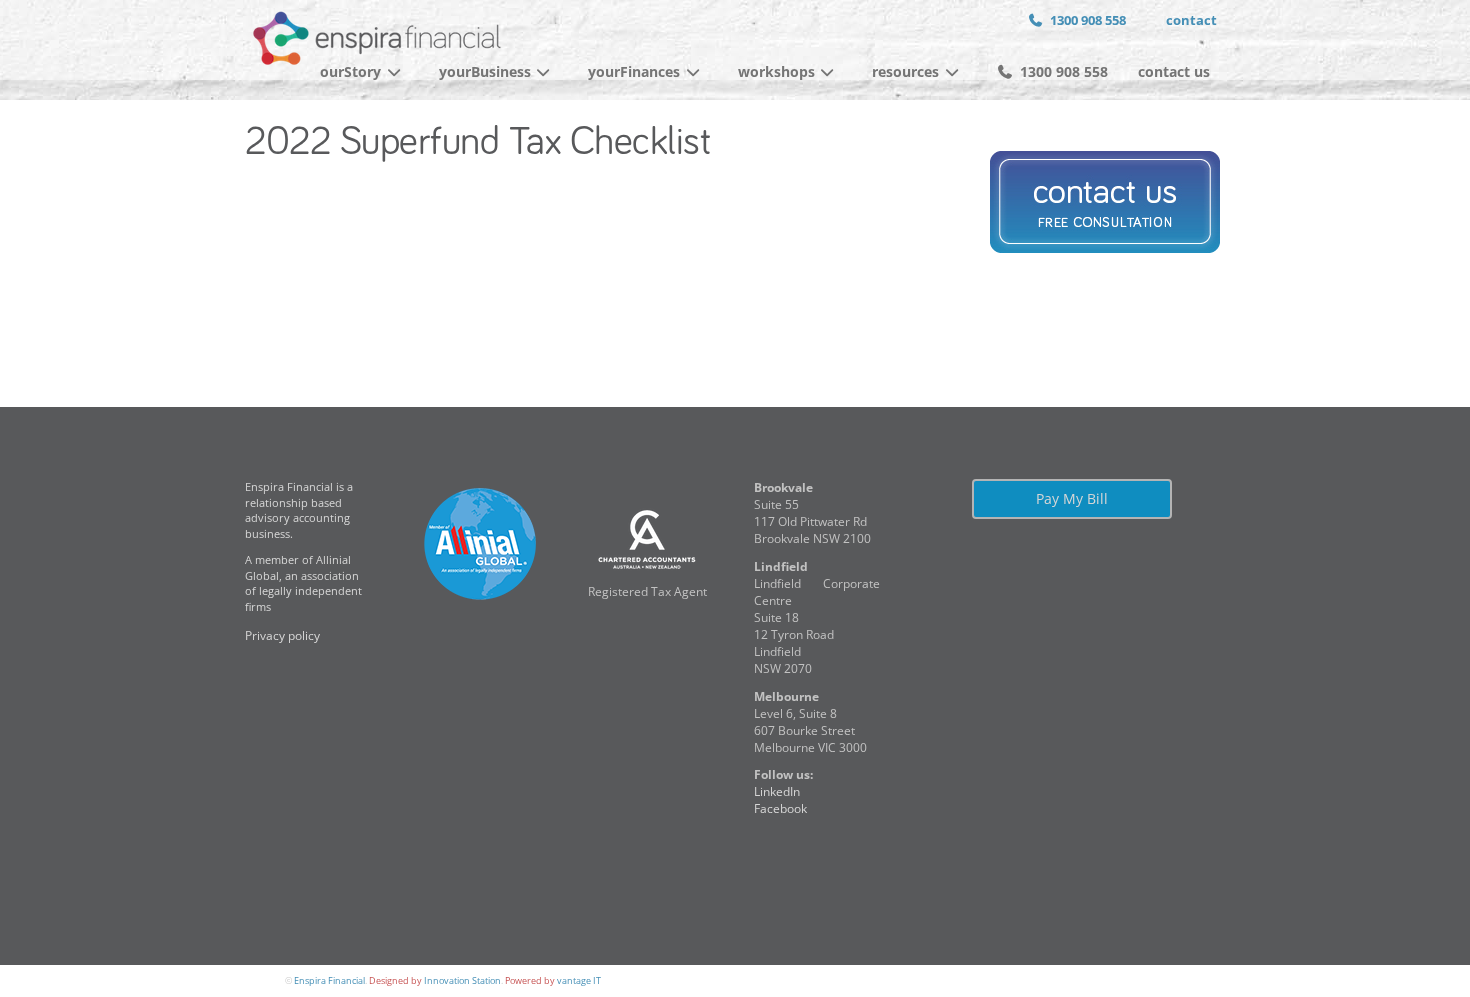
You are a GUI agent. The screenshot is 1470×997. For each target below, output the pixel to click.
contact (1191, 20)
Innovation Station (462, 980)
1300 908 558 (1088, 20)
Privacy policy (282, 635)
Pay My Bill (1072, 498)
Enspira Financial (329, 980)
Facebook (780, 808)
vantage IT (579, 980)
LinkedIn (777, 791)
